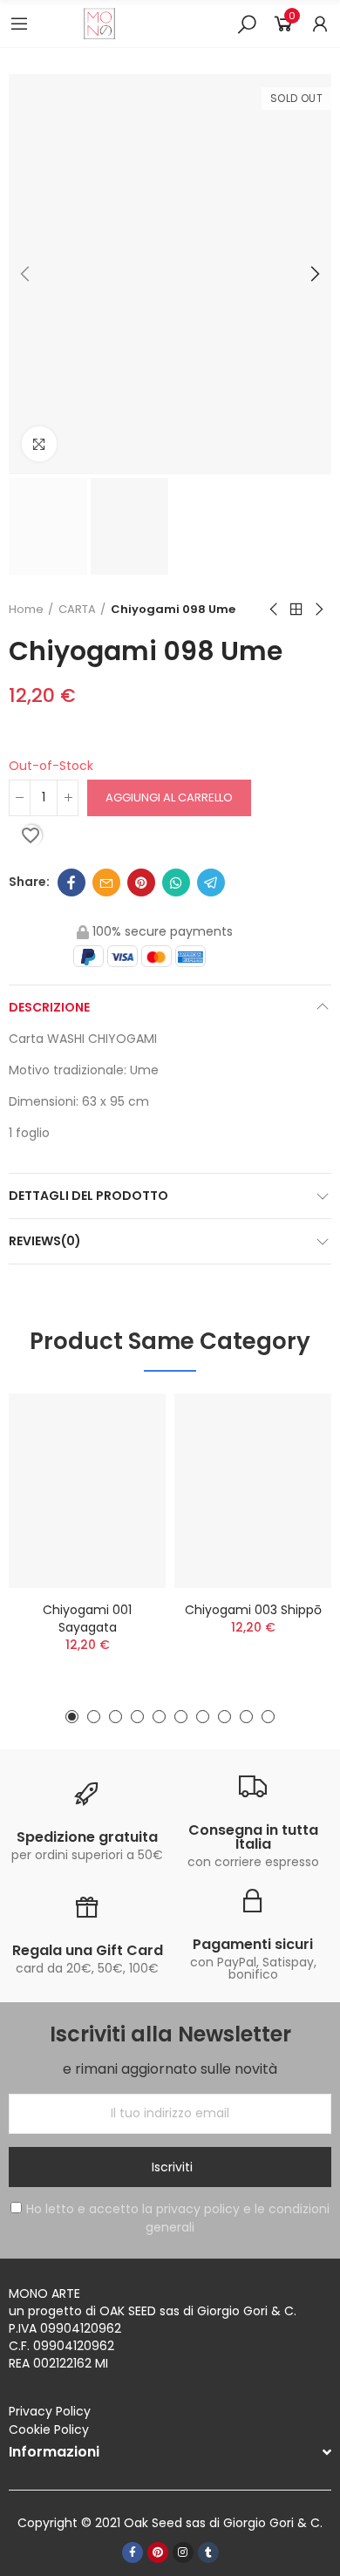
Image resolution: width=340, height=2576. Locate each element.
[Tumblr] (208, 2552)
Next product (318, 610)
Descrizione (49, 1007)
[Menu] (19, 24)
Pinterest (141, 883)
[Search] (247, 24)
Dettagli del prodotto (88, 1196)
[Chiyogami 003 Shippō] (253, 1491)
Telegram (211, 883)
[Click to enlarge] (39, 444)
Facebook (71, 883)
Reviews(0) (45, 1241)
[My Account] (320, 24)
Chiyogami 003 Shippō (253, 1610)
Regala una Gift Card (88, 1950)
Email (106, 883)
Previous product (275, 610)
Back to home (296, 610)
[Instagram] (183, 2552)
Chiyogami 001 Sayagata (87, 1619)
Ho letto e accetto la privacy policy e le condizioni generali (178, 2218)
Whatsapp (176, 883)
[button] (26, 275)
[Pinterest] (158, 2552)
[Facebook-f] (133, 2552)
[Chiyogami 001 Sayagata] (87, 1491)
